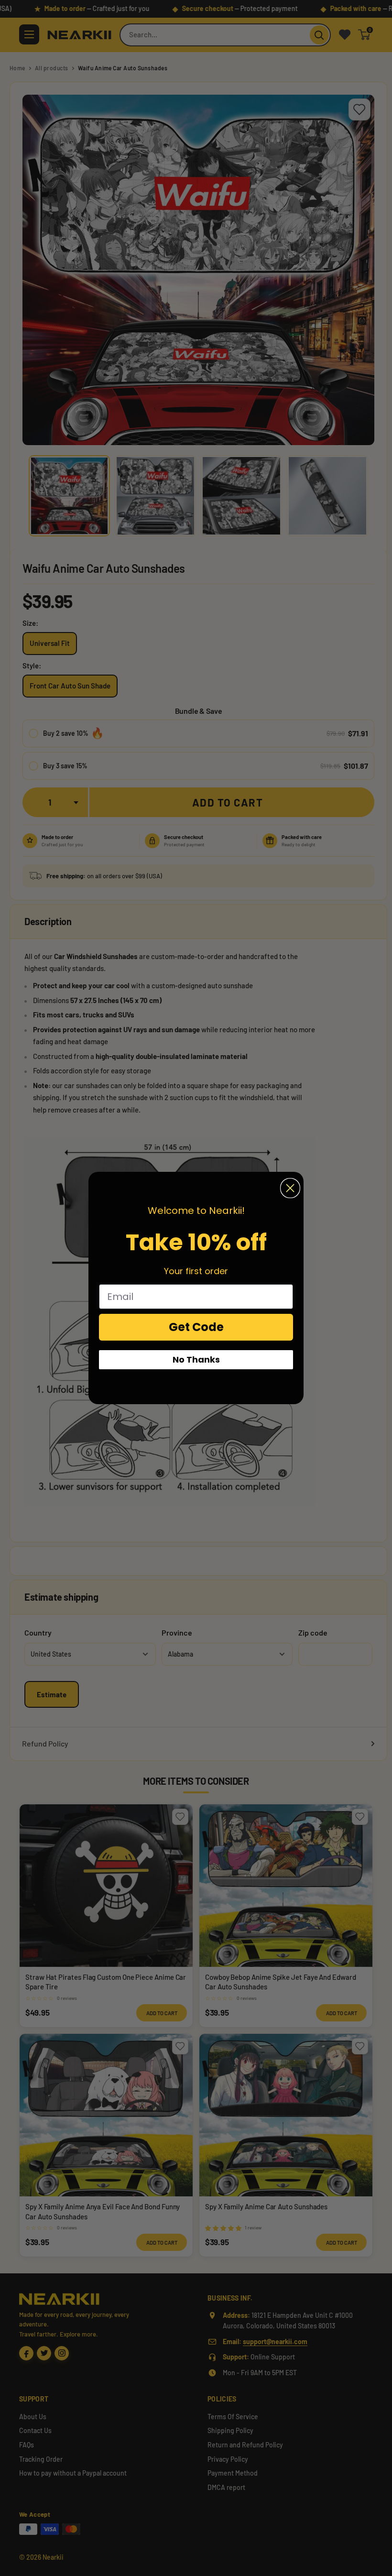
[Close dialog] (290, 1188)
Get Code (196, 1327)
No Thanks (196, 1359)
